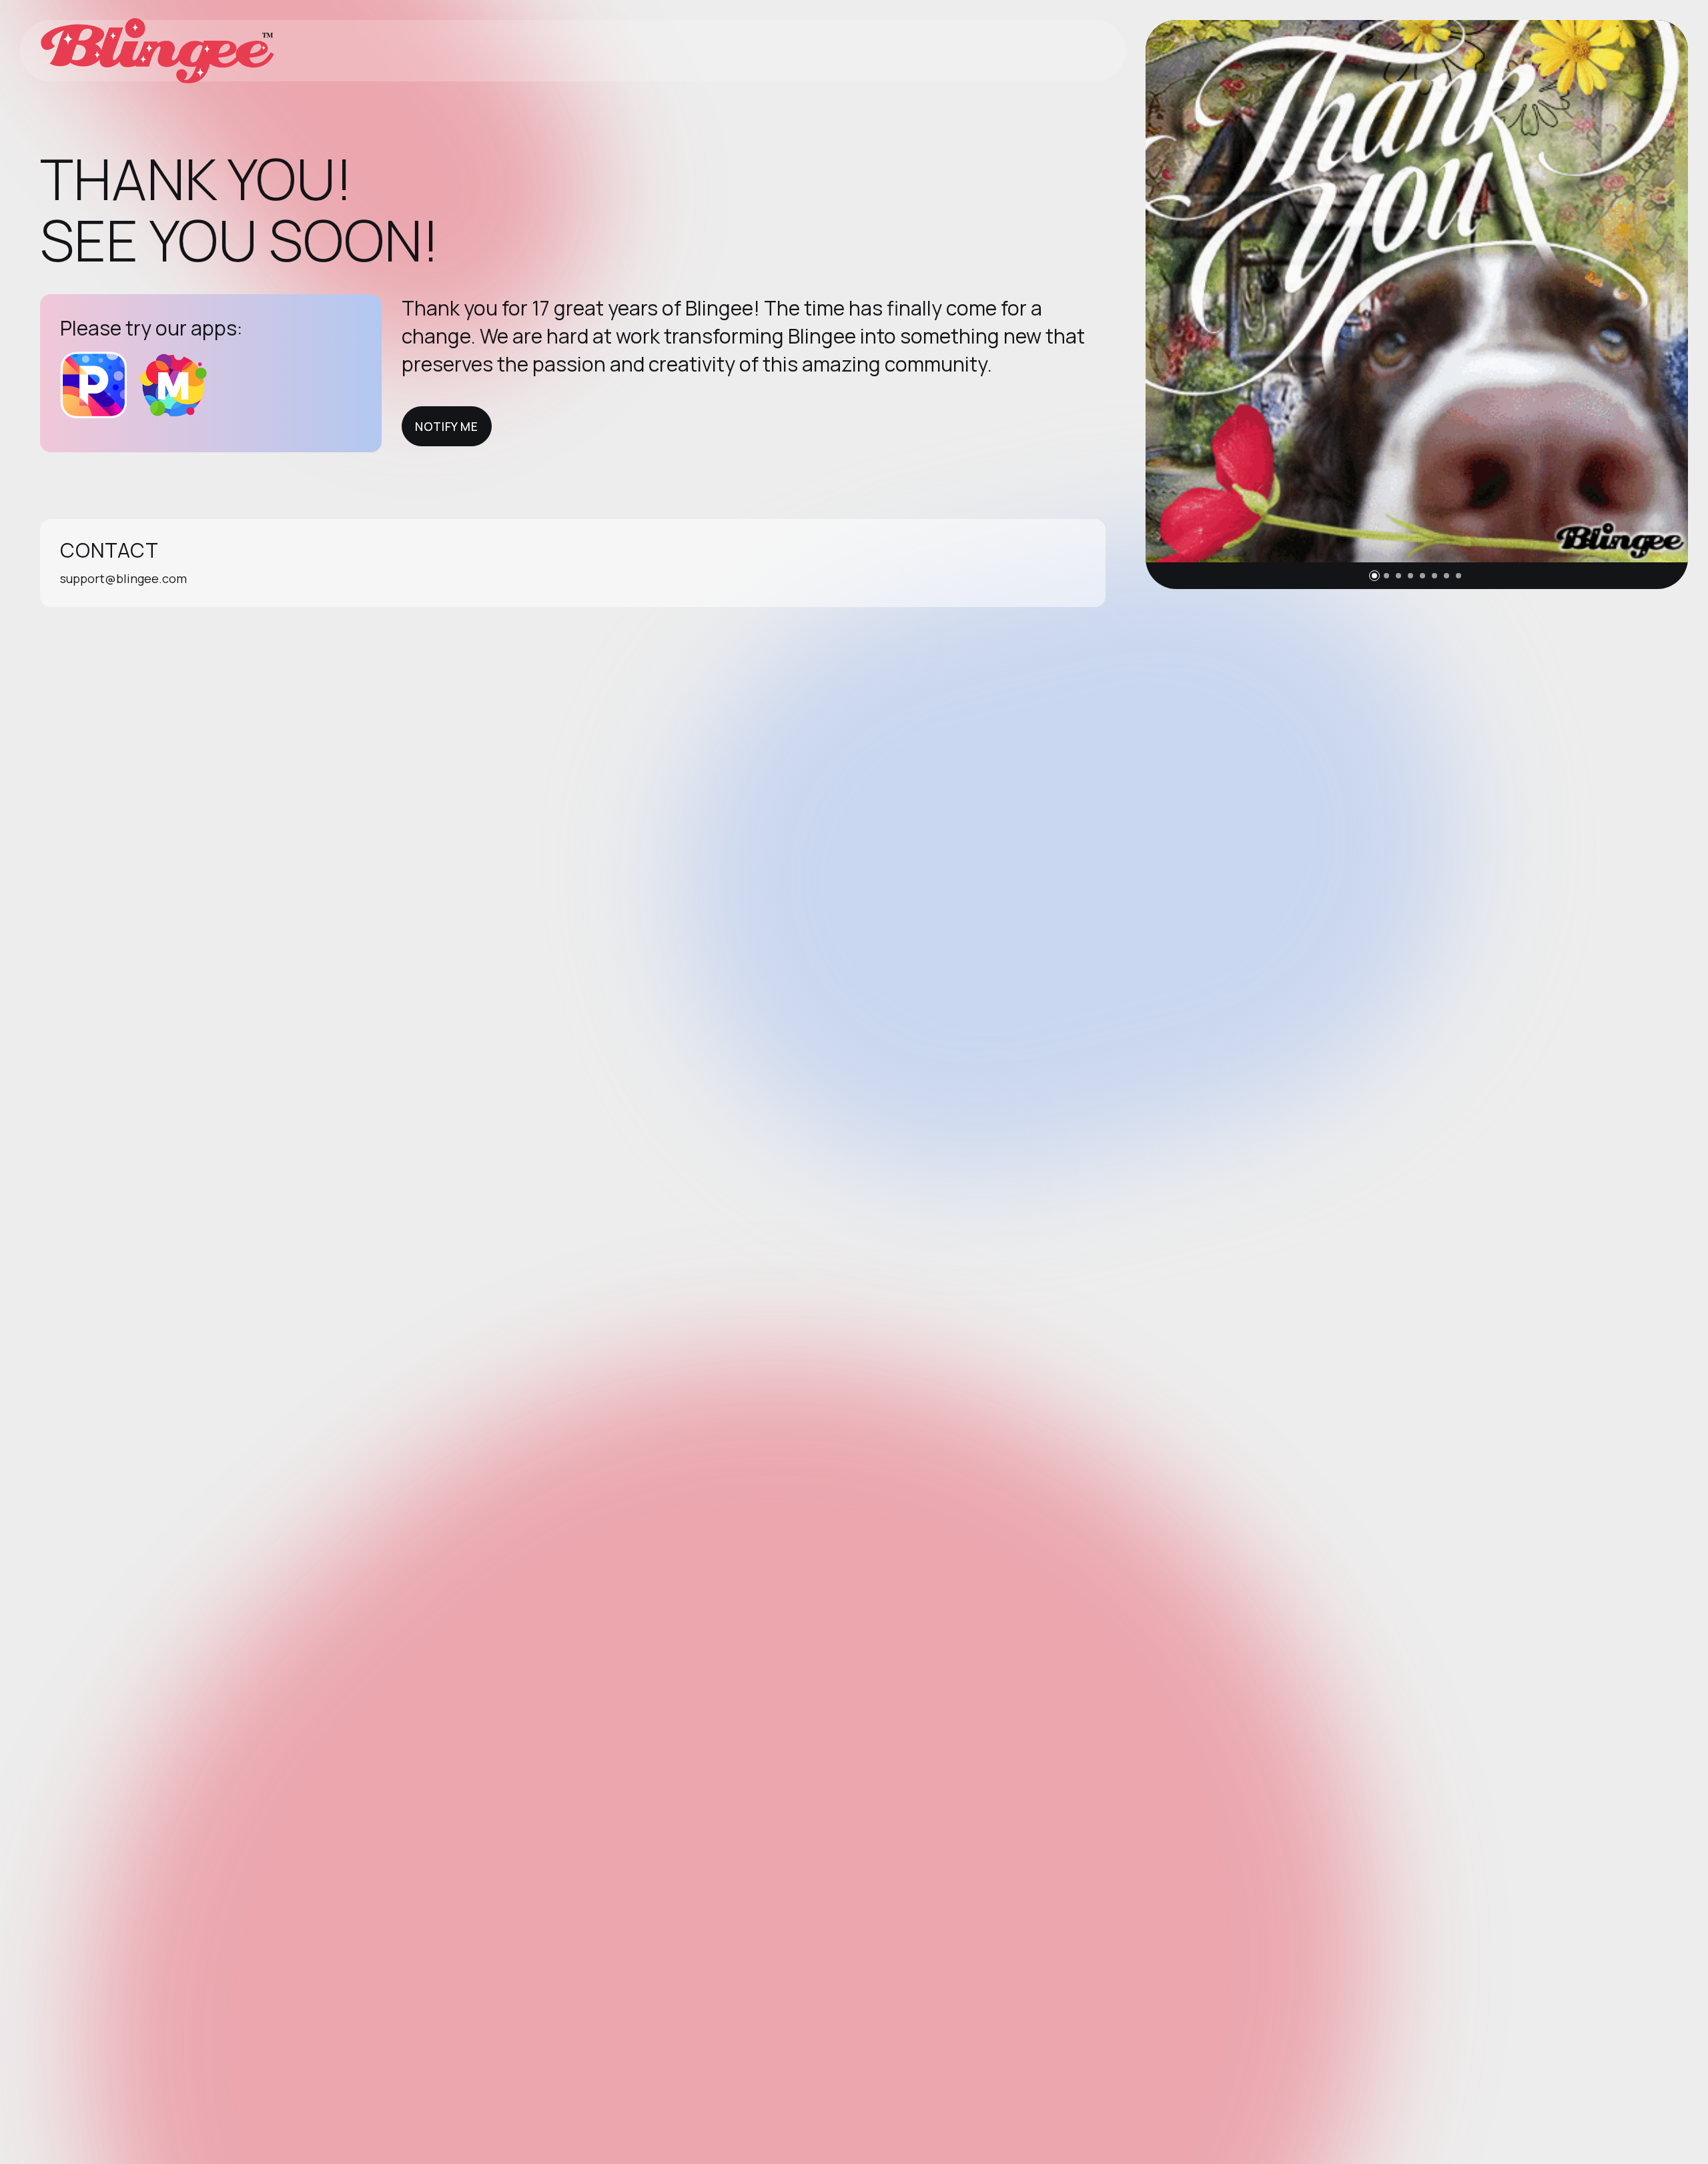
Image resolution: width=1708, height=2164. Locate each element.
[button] (1374, 576)
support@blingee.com (123, 578)
